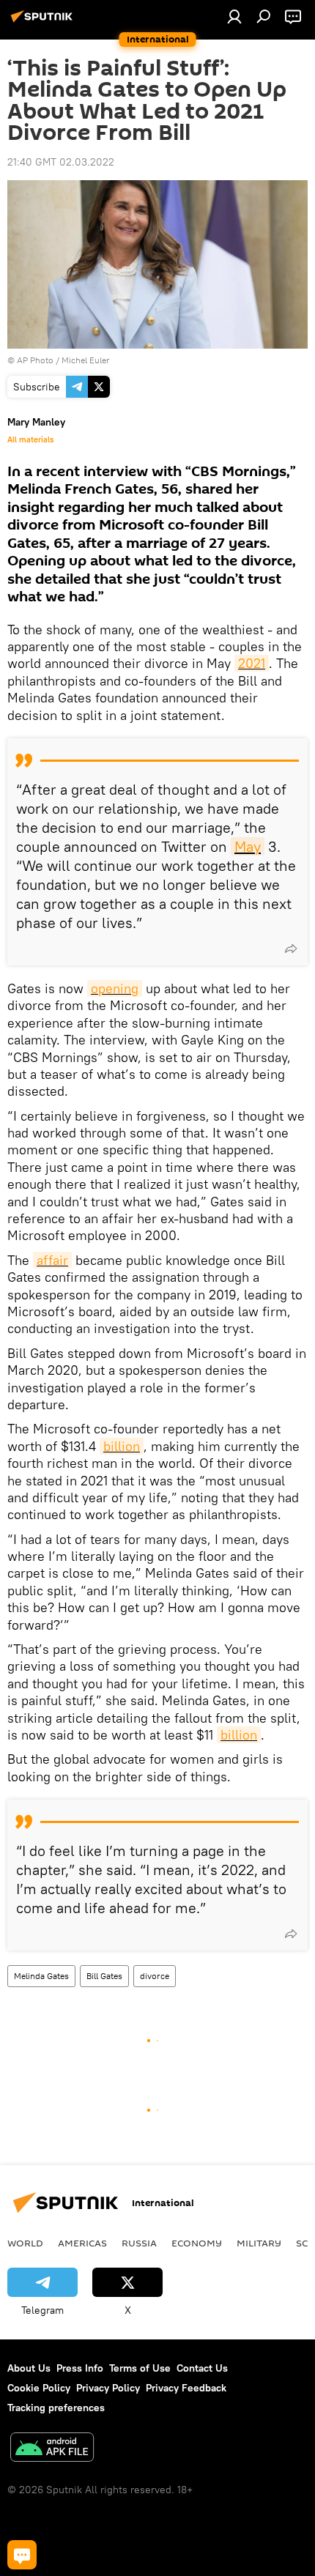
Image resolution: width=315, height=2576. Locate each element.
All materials (30, 439)
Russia (139, 2243)
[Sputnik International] (44, 22)
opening (115, 988)
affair (52, 1260)
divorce (155, 1976)
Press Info (80, 2368)
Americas (82, 2243)
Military (259, 2243)
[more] (291, 949)
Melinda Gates (41, 1976)
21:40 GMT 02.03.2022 (61, 162)
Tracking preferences (56, 2408)
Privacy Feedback (186, 2388)
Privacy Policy (108, 2388)
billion (122, 1446)
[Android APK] (52, 2449)
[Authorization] (234, 16)
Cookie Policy (39, 2388)
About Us (29, 2368)
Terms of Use (140, 2368)
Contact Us (202, 2368)
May (248, 846)
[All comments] (22, 2555)
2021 (252, 663)
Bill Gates (104, 1976)
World (25, 2243)
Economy (197, 2243)
